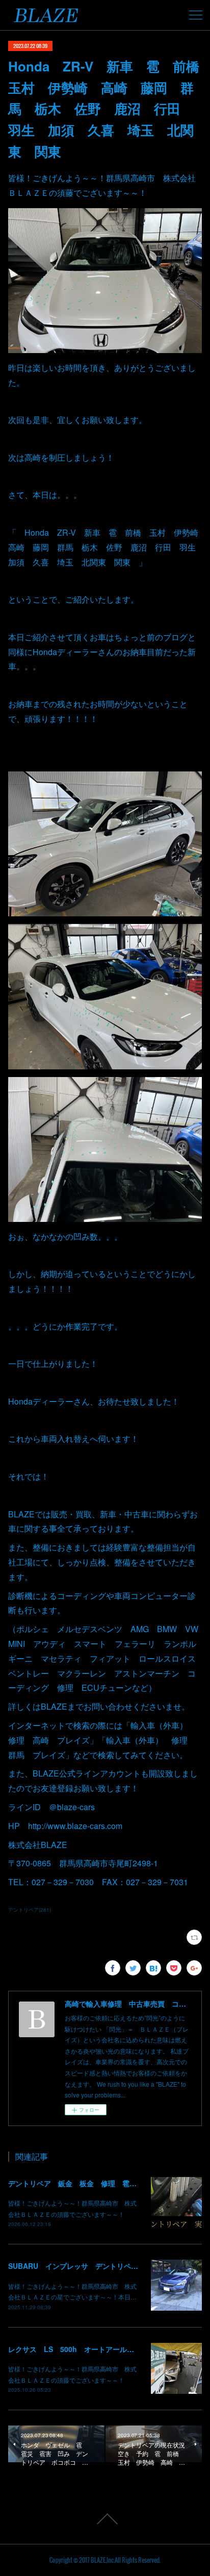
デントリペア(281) (30, 1910)
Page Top (105, 2519)
